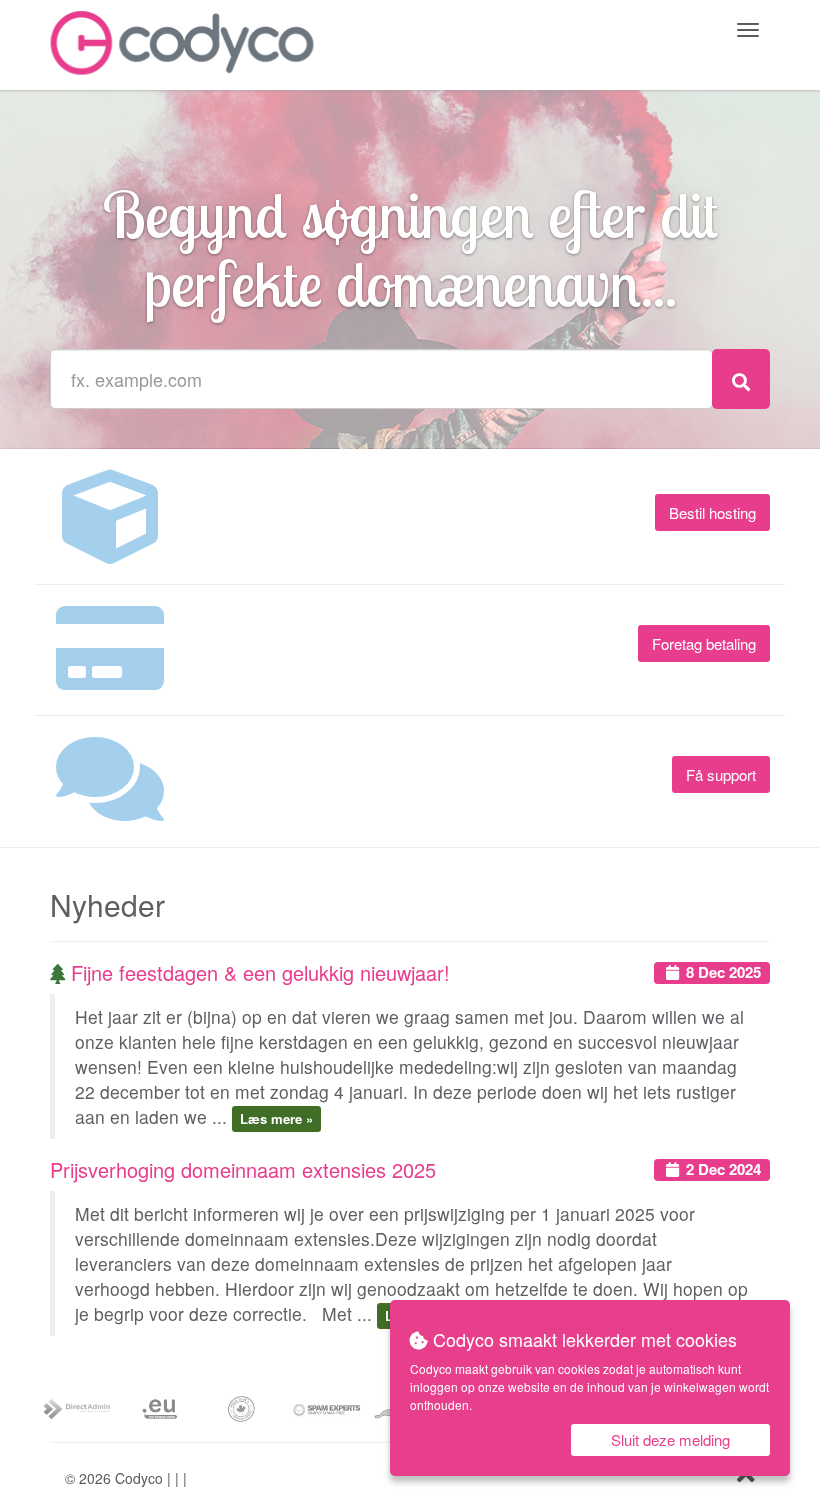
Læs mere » (276, 1118)
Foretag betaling (704, 643)
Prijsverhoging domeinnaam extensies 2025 (243, 1169)
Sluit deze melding (670, 1439)
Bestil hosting (712, 512)
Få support (721, 774)
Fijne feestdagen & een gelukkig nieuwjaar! (257, 972)
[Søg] (741, 379)
